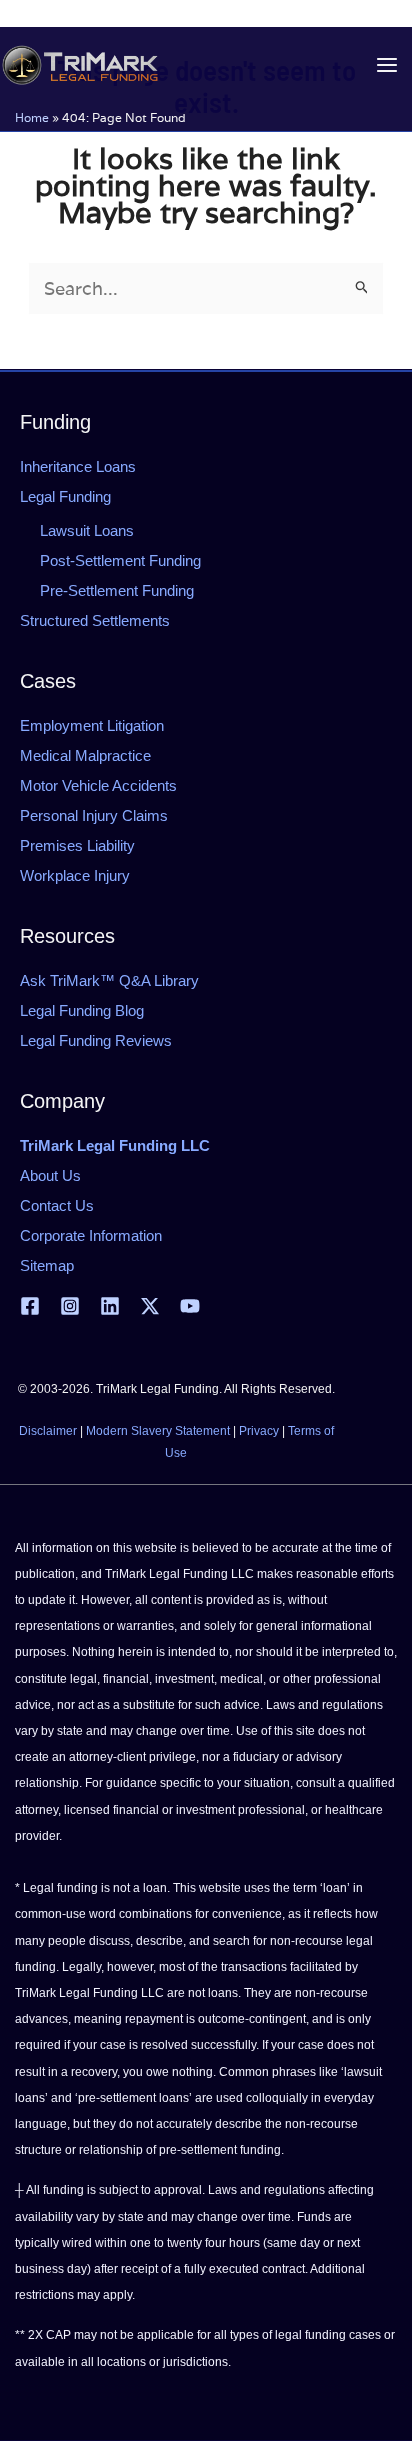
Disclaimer (48, 1431)
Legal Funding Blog (82, 1010)
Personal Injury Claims (94, 815)
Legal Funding (65, 496)
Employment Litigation (92, 725)
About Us (50, 1175)
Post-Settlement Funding (120, 560)
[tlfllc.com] (80, 65)
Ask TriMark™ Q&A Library (109, 980)
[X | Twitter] (150, 1306)
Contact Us (57, 1205)
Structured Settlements (95, 620)
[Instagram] (70, 1306)
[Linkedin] (110, 1306)
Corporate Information (91, 1235)
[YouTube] (190, 1306)
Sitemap (47, 1265)
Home (32, 117)
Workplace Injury (75, 875)
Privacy (259, 1431)
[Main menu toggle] (386, 65)
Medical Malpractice (85, 755)
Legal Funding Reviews (96, 1040)
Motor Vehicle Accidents (98, 785)
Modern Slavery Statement (158, 1431)
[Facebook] (30, 1306)
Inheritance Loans (78, 466)
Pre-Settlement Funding (117, 590)
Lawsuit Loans (87, 530)
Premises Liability (77, 845)
